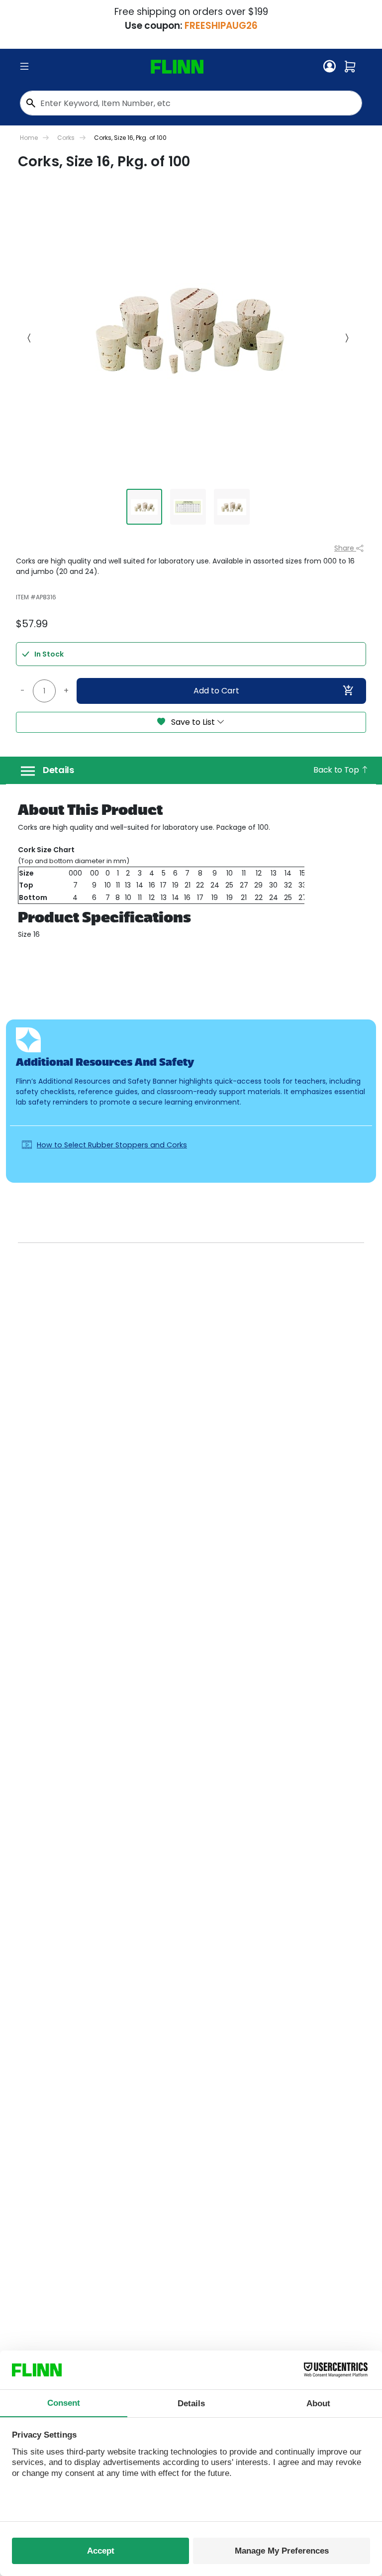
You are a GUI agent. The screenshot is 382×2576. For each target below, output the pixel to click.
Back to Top (337, 770)
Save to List (193, 722)
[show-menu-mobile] (24, 67)
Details (58, 770)
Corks (66, 138)
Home (29, 138)
